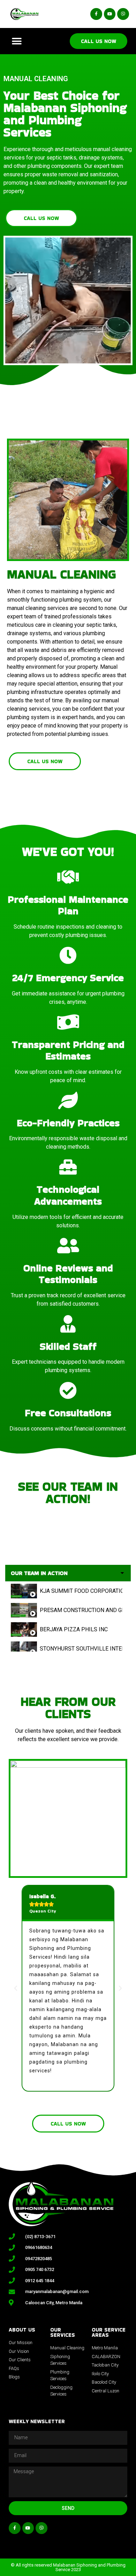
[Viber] (123, 14)
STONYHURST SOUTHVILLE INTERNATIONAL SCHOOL (81, 1649)
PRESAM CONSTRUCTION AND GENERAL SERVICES (81, 1610)
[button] (17, 41)
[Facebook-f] (96, 14)
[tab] (68, 1591)
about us (22, 2330)
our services (63, 2332)
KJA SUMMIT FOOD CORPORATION (81, 1591)
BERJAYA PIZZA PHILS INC (74, 1629)
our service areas (109, 2332)
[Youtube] (110, 14)
